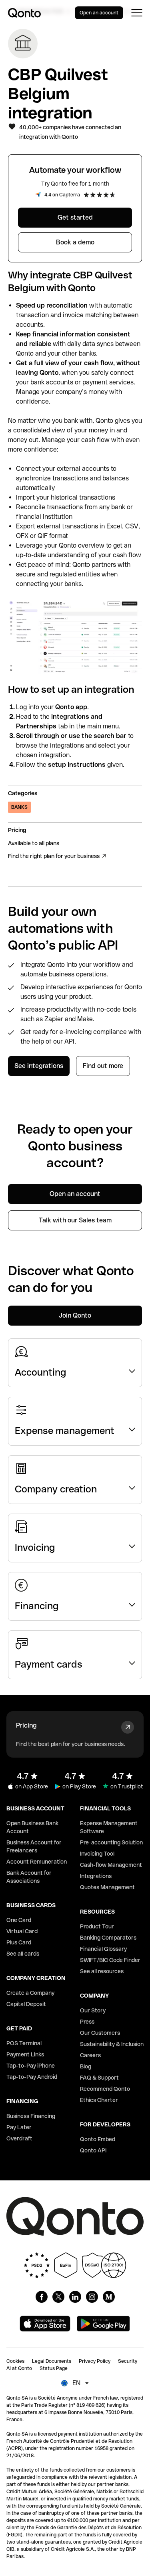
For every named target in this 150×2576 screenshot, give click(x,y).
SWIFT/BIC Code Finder (110, 1960)
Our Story (93, 2010)
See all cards (23, 1954)
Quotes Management (107, 1887)
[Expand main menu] (137, 13)
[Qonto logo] (24, 13)
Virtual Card (22, 1931)
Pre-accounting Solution (111, 1842)
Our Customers (100, 2033)
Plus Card (19, 1942)
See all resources (102, 1971)
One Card (19, 1920)
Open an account (99, 13)
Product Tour (97, 1926)
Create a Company (30, 1993)
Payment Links (25, 2054)
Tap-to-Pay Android (32, 2077)
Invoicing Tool (97, 1854)
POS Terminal (24, 2043)
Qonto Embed (98, 2139)
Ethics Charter (99, 2100)
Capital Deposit (26, 2004)
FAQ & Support (99, 2078)
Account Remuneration (37, 1862)
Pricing (26, 1725)
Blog (86, 2066)
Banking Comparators (108, 1938)
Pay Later (19, 2127)
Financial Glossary (103, 1949)
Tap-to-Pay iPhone (31, 2066)
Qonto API (93, 2150)
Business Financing (31, 2116)
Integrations (96, 1876)
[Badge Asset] (42, 2297)
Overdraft (19, 2138)
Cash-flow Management (111, 1865)
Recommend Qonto (105, 2089)
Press (87, 2022)
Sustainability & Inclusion (112, 2044)
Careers (90, 2055)
